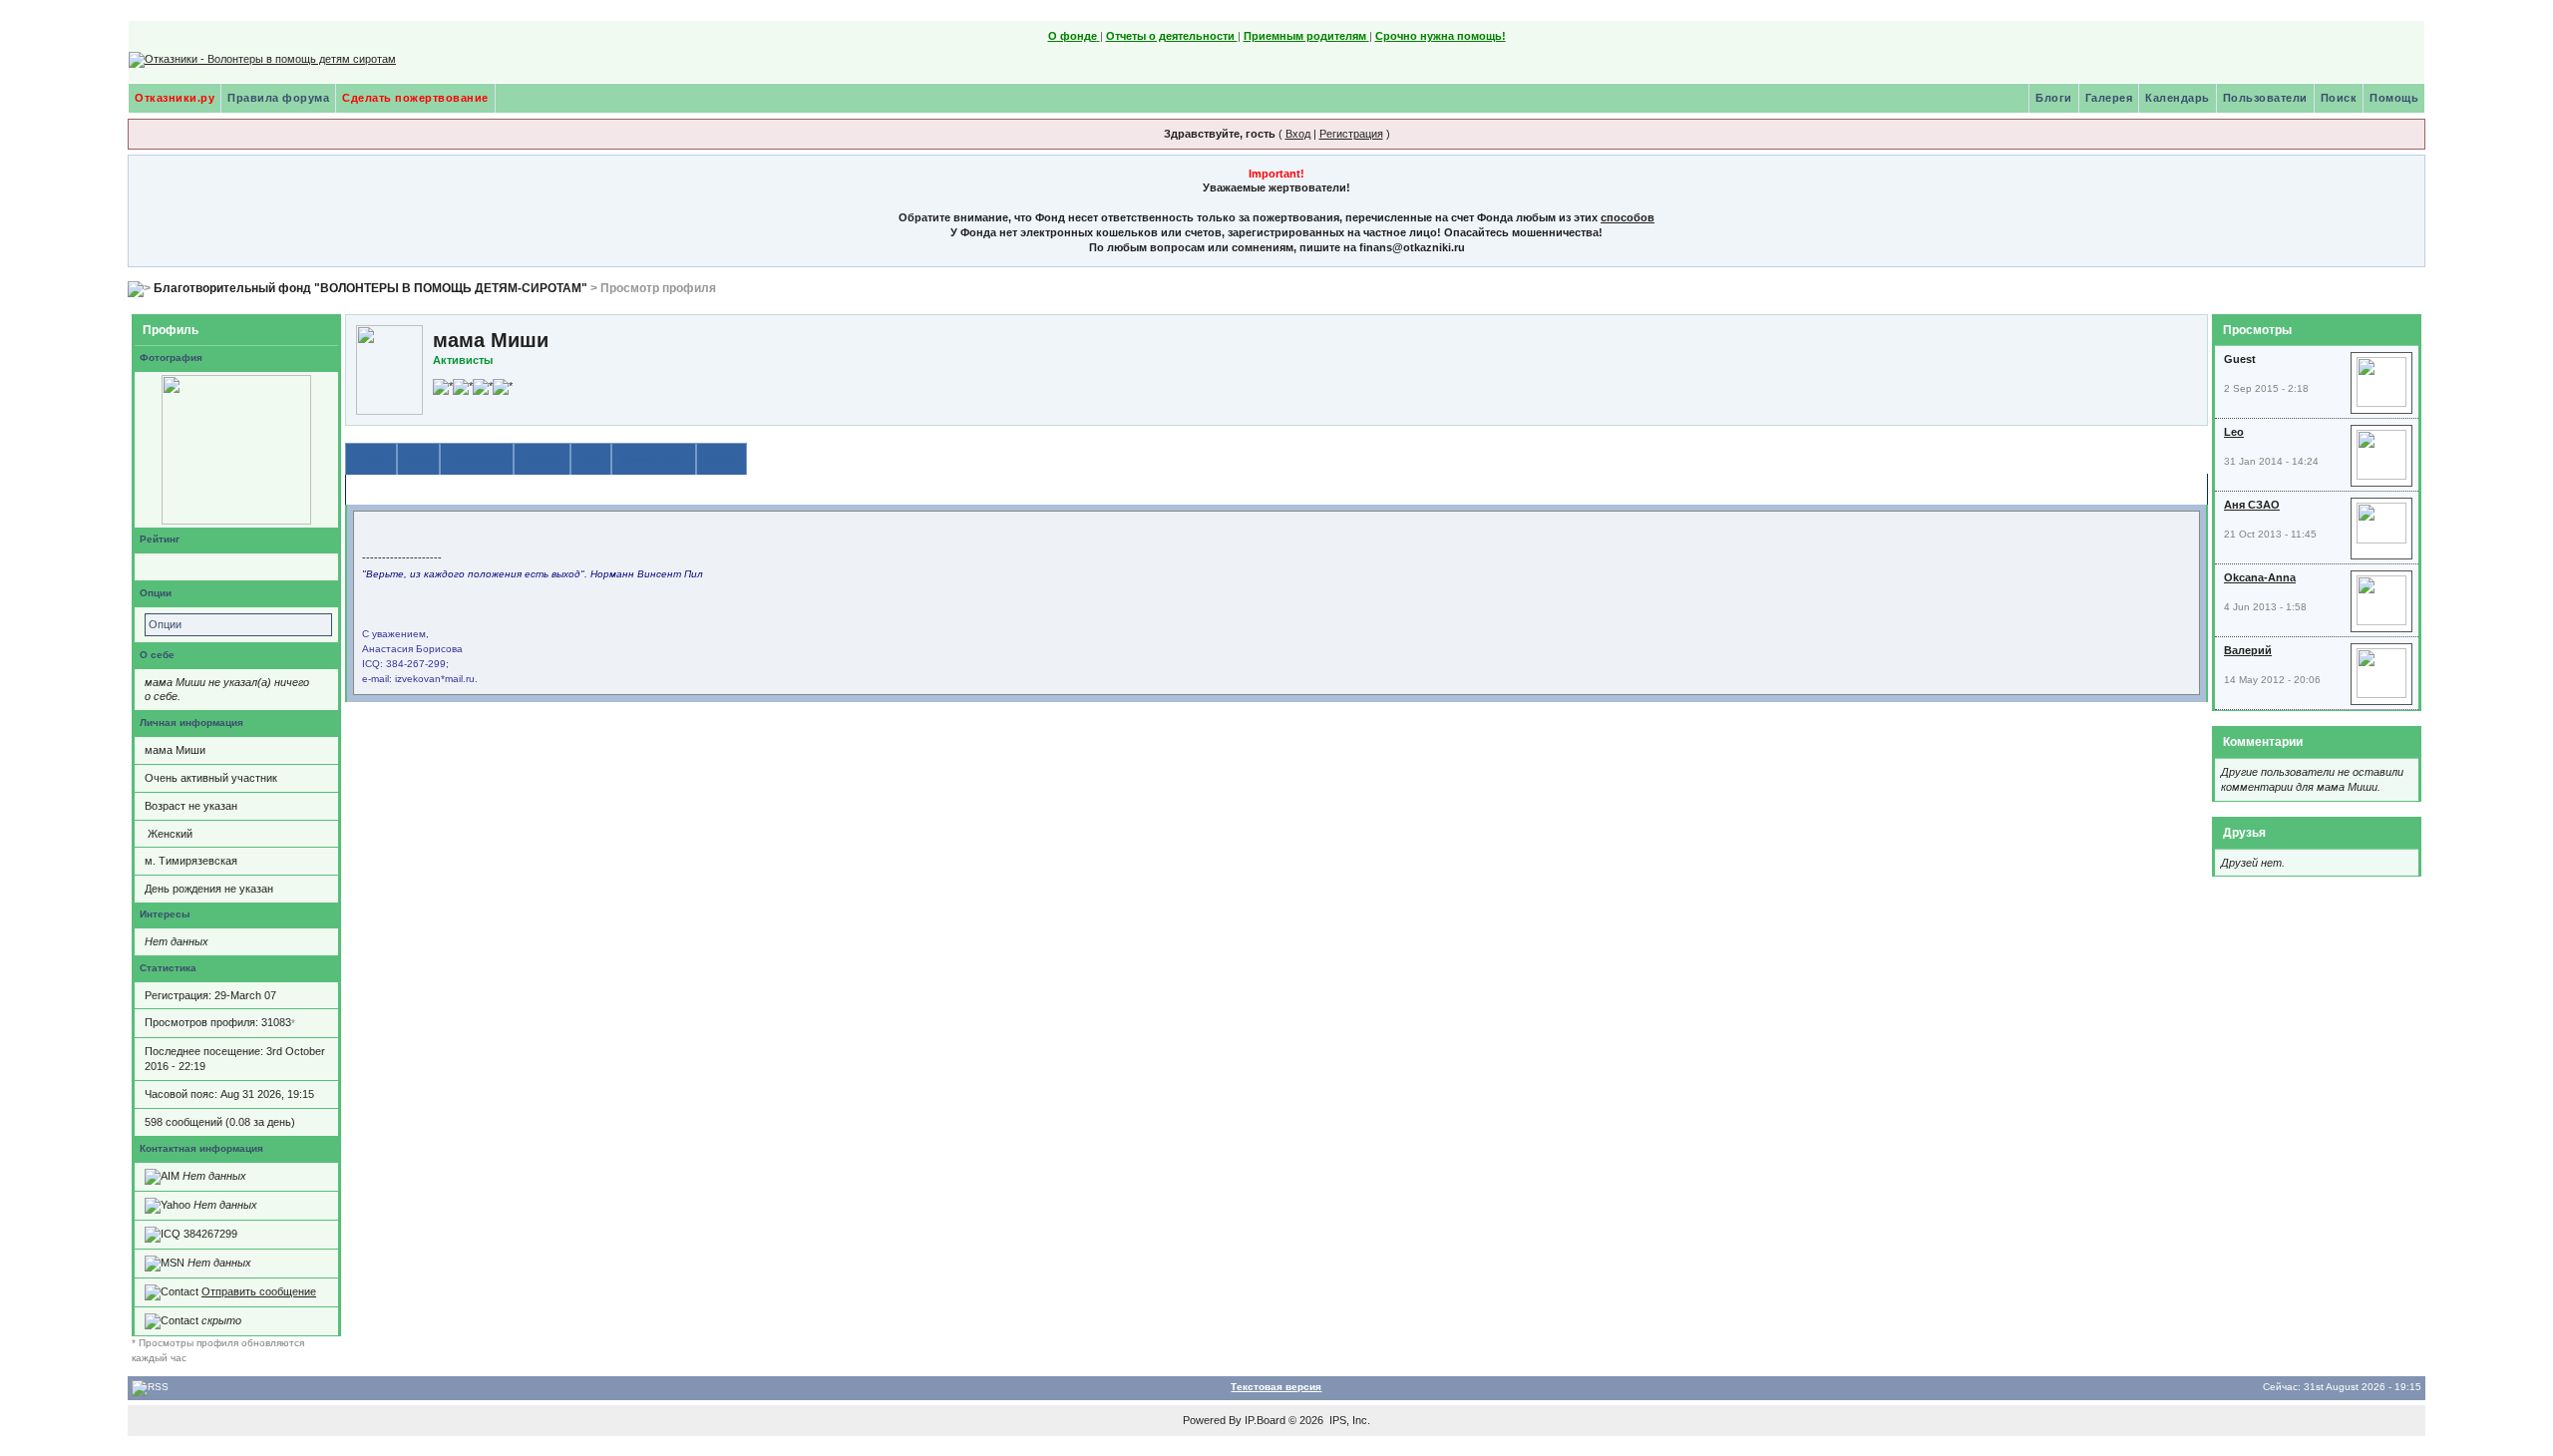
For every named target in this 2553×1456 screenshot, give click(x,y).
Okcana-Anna (2260, 577)
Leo (2234, 432)
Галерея (2109, 98)
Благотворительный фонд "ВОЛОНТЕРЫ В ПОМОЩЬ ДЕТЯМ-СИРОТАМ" (370, 288)
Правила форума (278, 98)
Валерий (2248, 650)
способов (1628, 217)
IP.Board (1265, 1420)
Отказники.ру (175, 98)
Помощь (2394, 98)
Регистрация (1351, 134)
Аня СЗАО (2252, 505)
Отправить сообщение (259, 1291)
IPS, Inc (1348, 1420)
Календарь (2178, 98)
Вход (1298, 134)
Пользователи (2265, 98)
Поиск (2339, 98)
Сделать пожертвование (415, 98)
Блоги (2054, 98)
